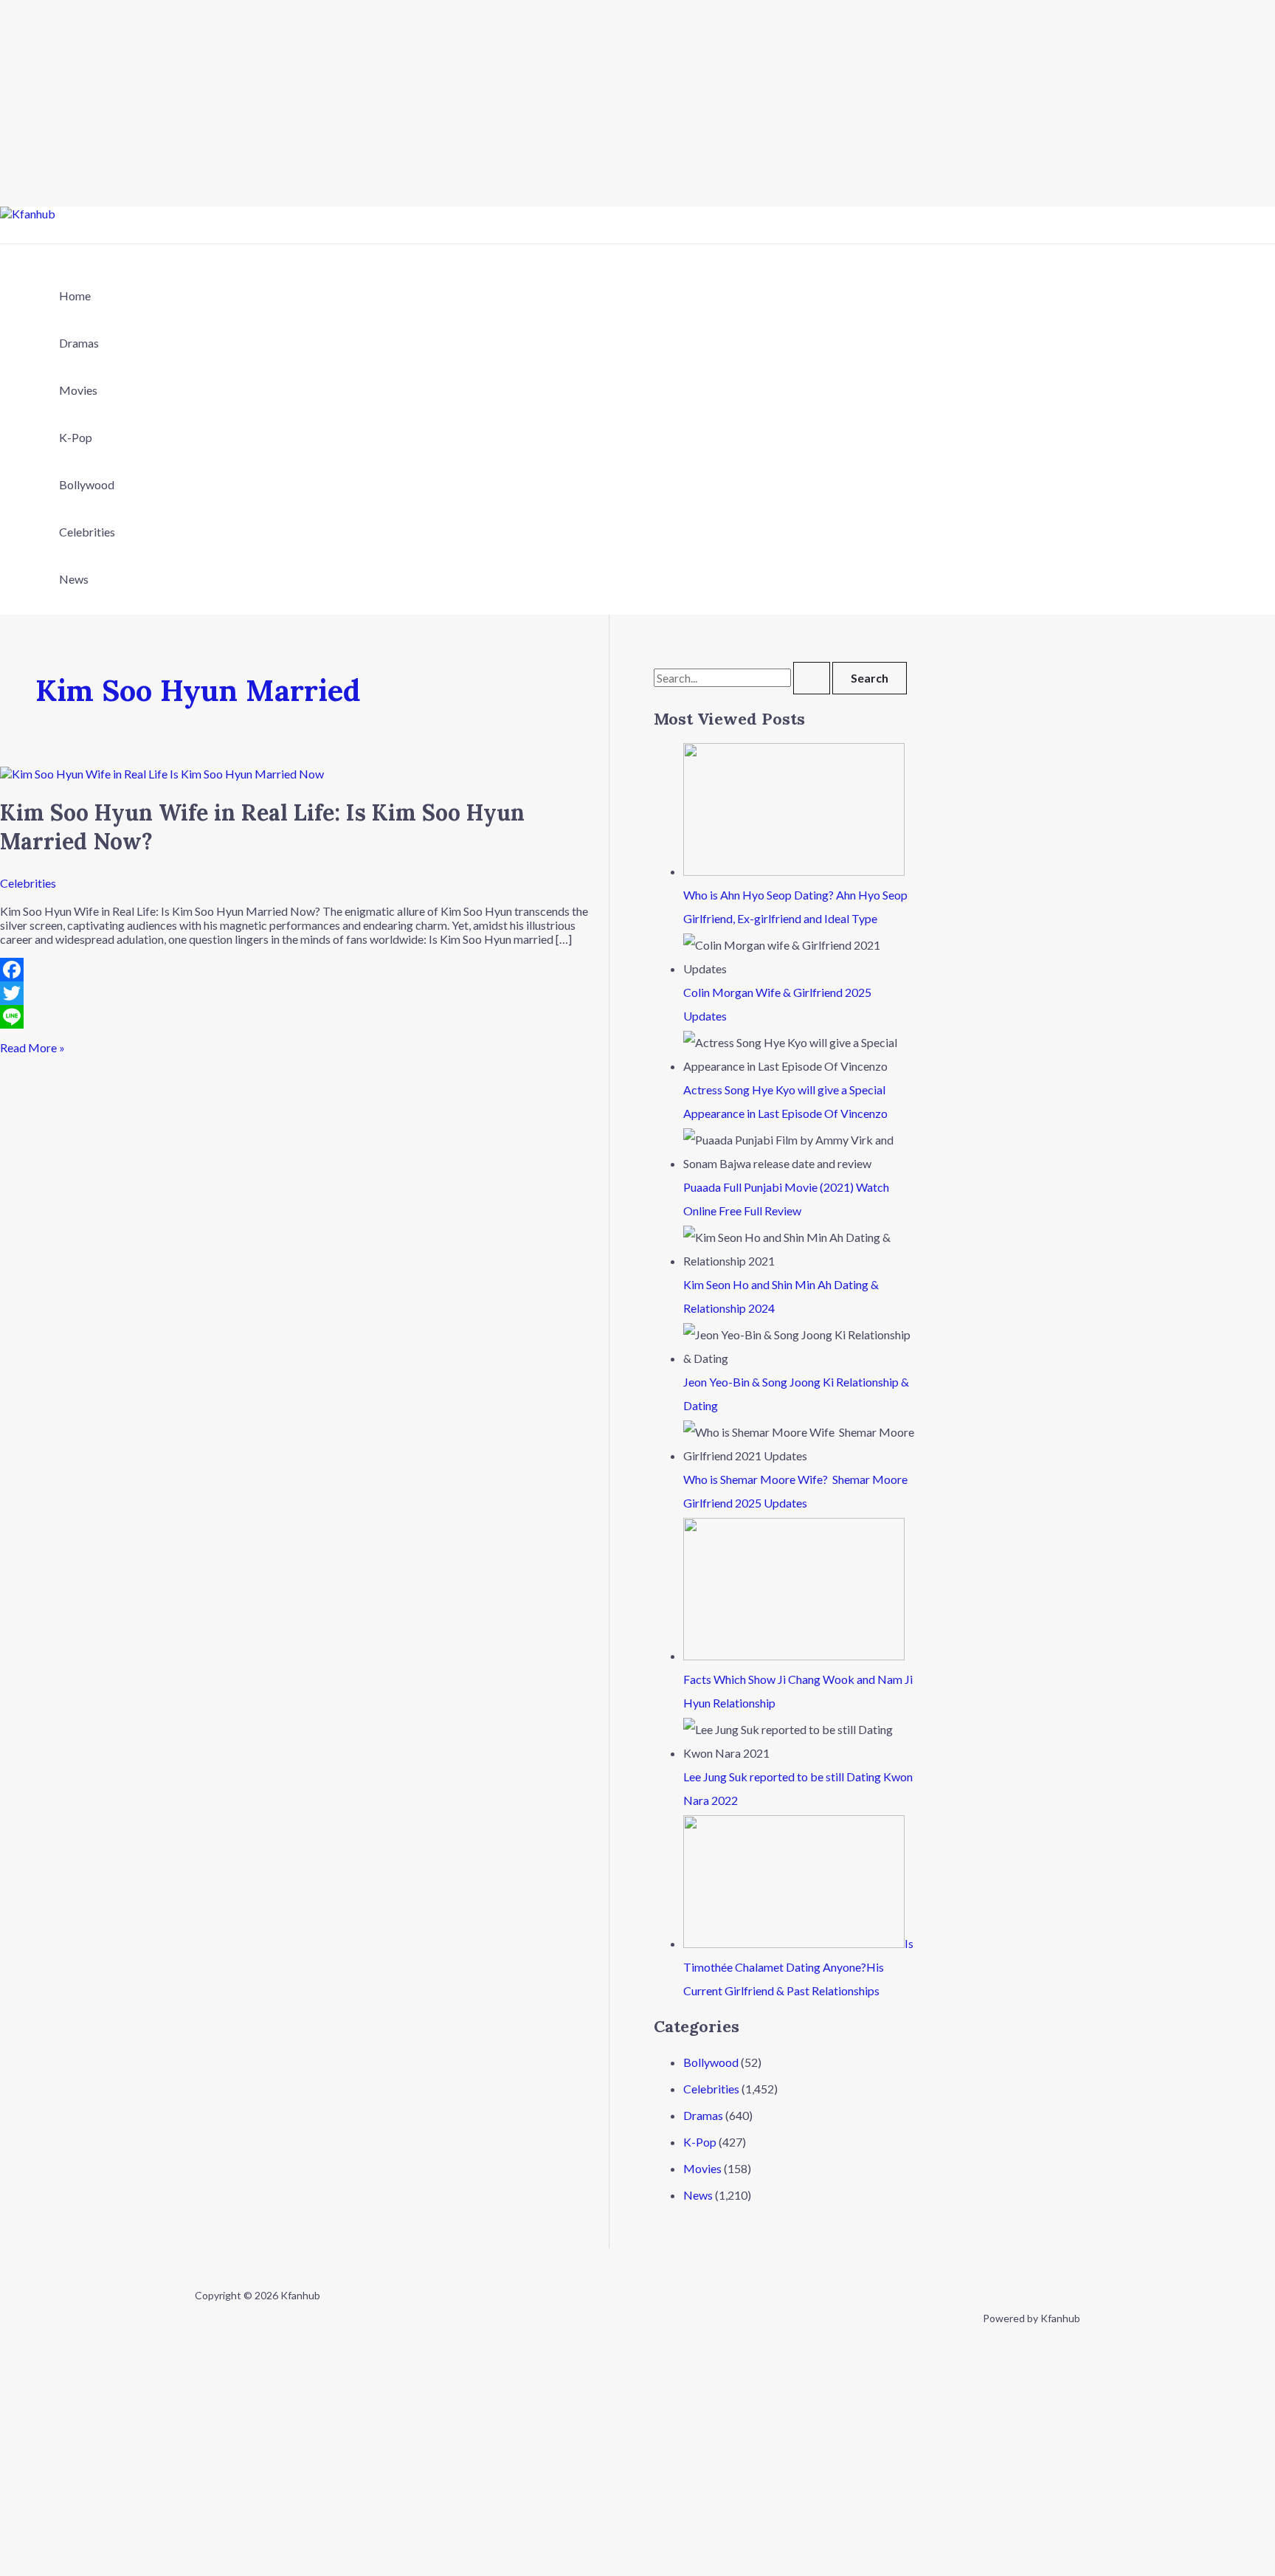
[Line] (304, 1017)
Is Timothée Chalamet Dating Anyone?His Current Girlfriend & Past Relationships (798, 1967)
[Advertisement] (443, 103)
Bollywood (87, 484)
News (74, 579)
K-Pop (76, 437)
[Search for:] (743, 678)
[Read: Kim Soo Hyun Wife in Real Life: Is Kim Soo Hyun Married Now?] (162, 774)
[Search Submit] (812, 678)
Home (75, 296)
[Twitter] (304, 993)
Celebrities (87, 532)
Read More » (32, 1047)
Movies (78, 390)
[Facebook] (304, 970)
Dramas (79, 343)
